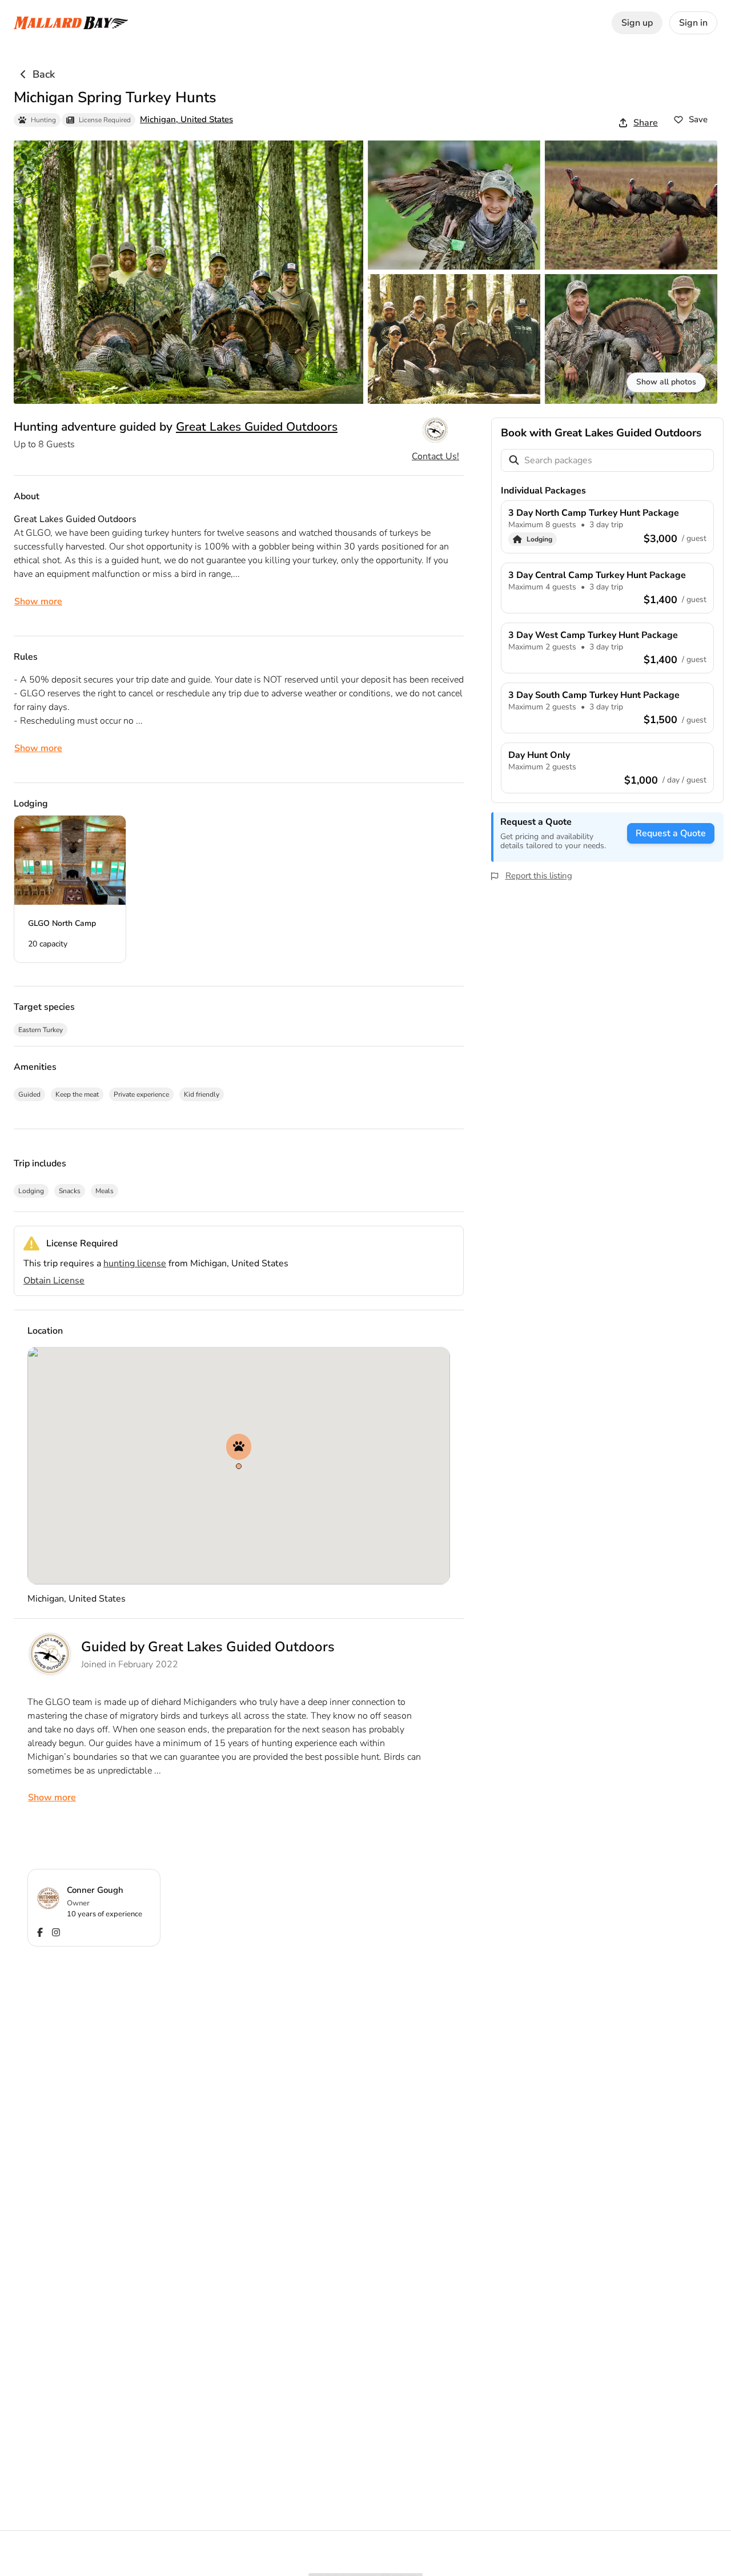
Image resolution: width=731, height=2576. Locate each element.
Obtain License (54, 1281)
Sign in (693, 23)
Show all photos (666, 382)
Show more (38, 601)
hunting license (135, 1263)
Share (646, 123)
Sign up (637, 23)
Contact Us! (435, 456)
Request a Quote (671, 833)
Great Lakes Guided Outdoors (257, 427)
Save (698, 119)
